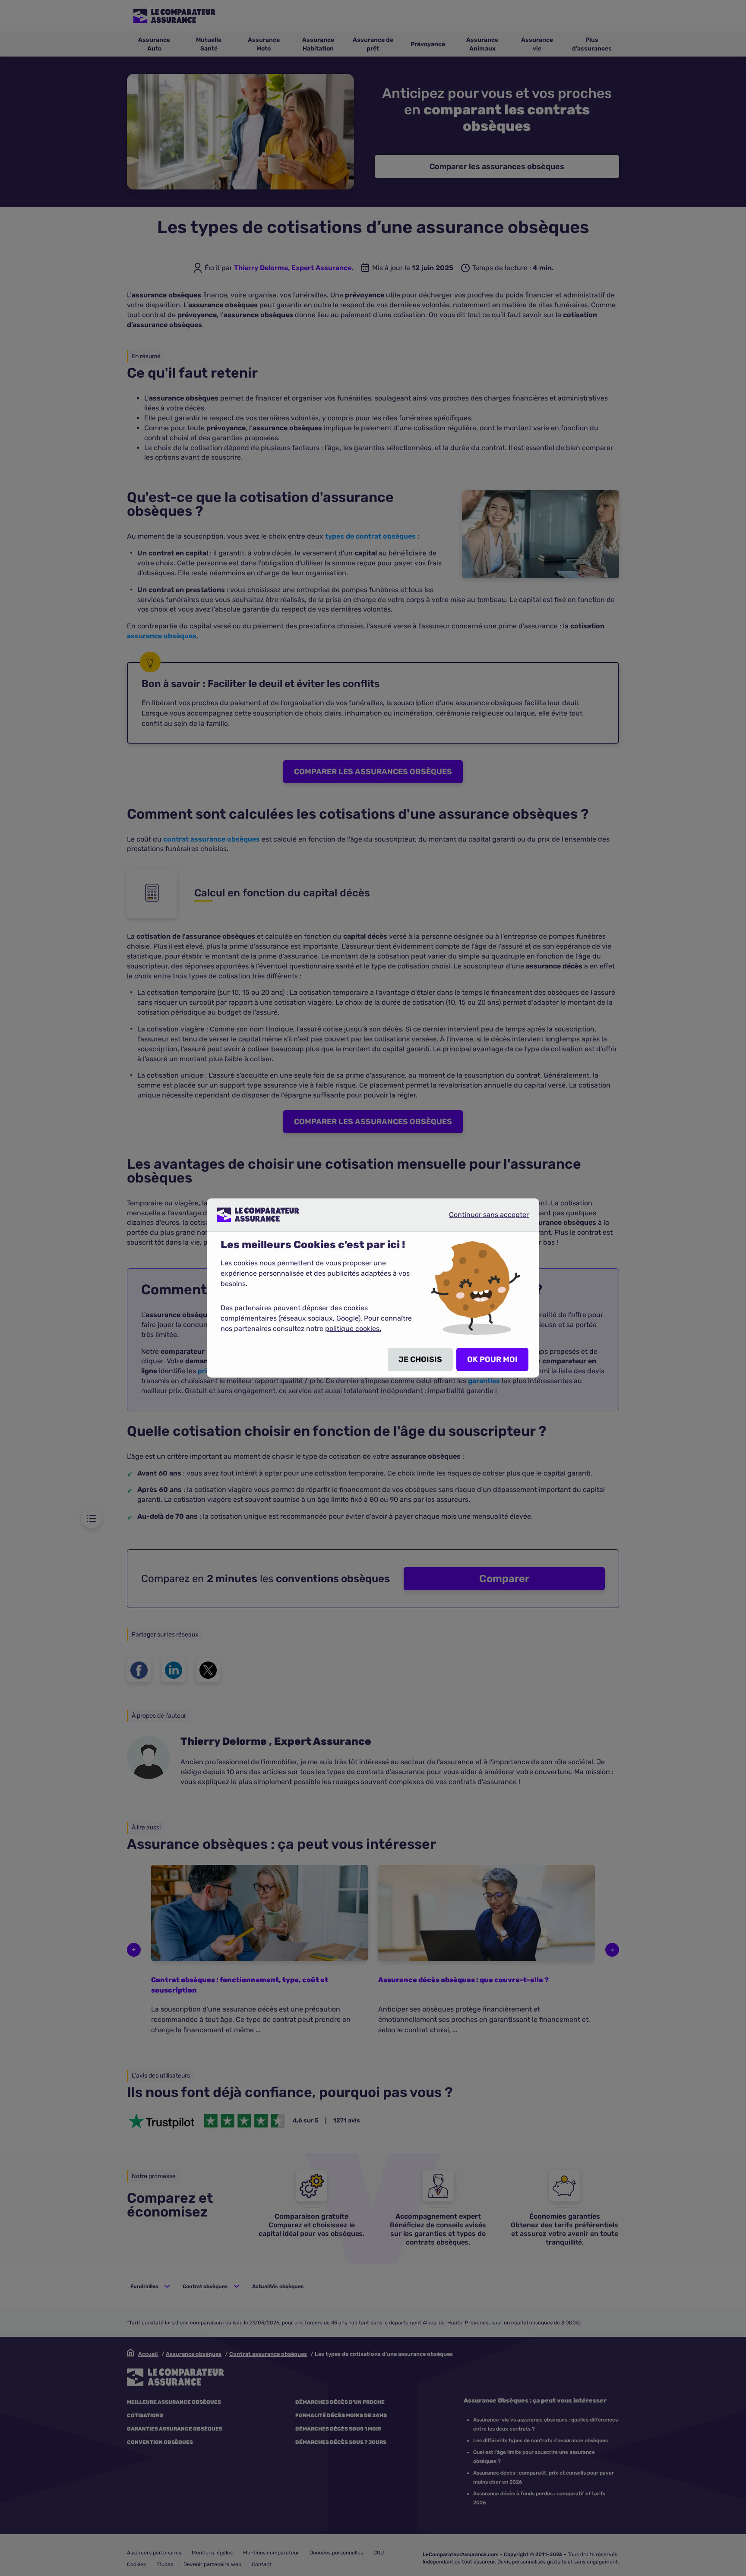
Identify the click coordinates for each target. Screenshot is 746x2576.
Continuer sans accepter (482, 1218)
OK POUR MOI (492, 1359)
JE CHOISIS (420, 1359)
